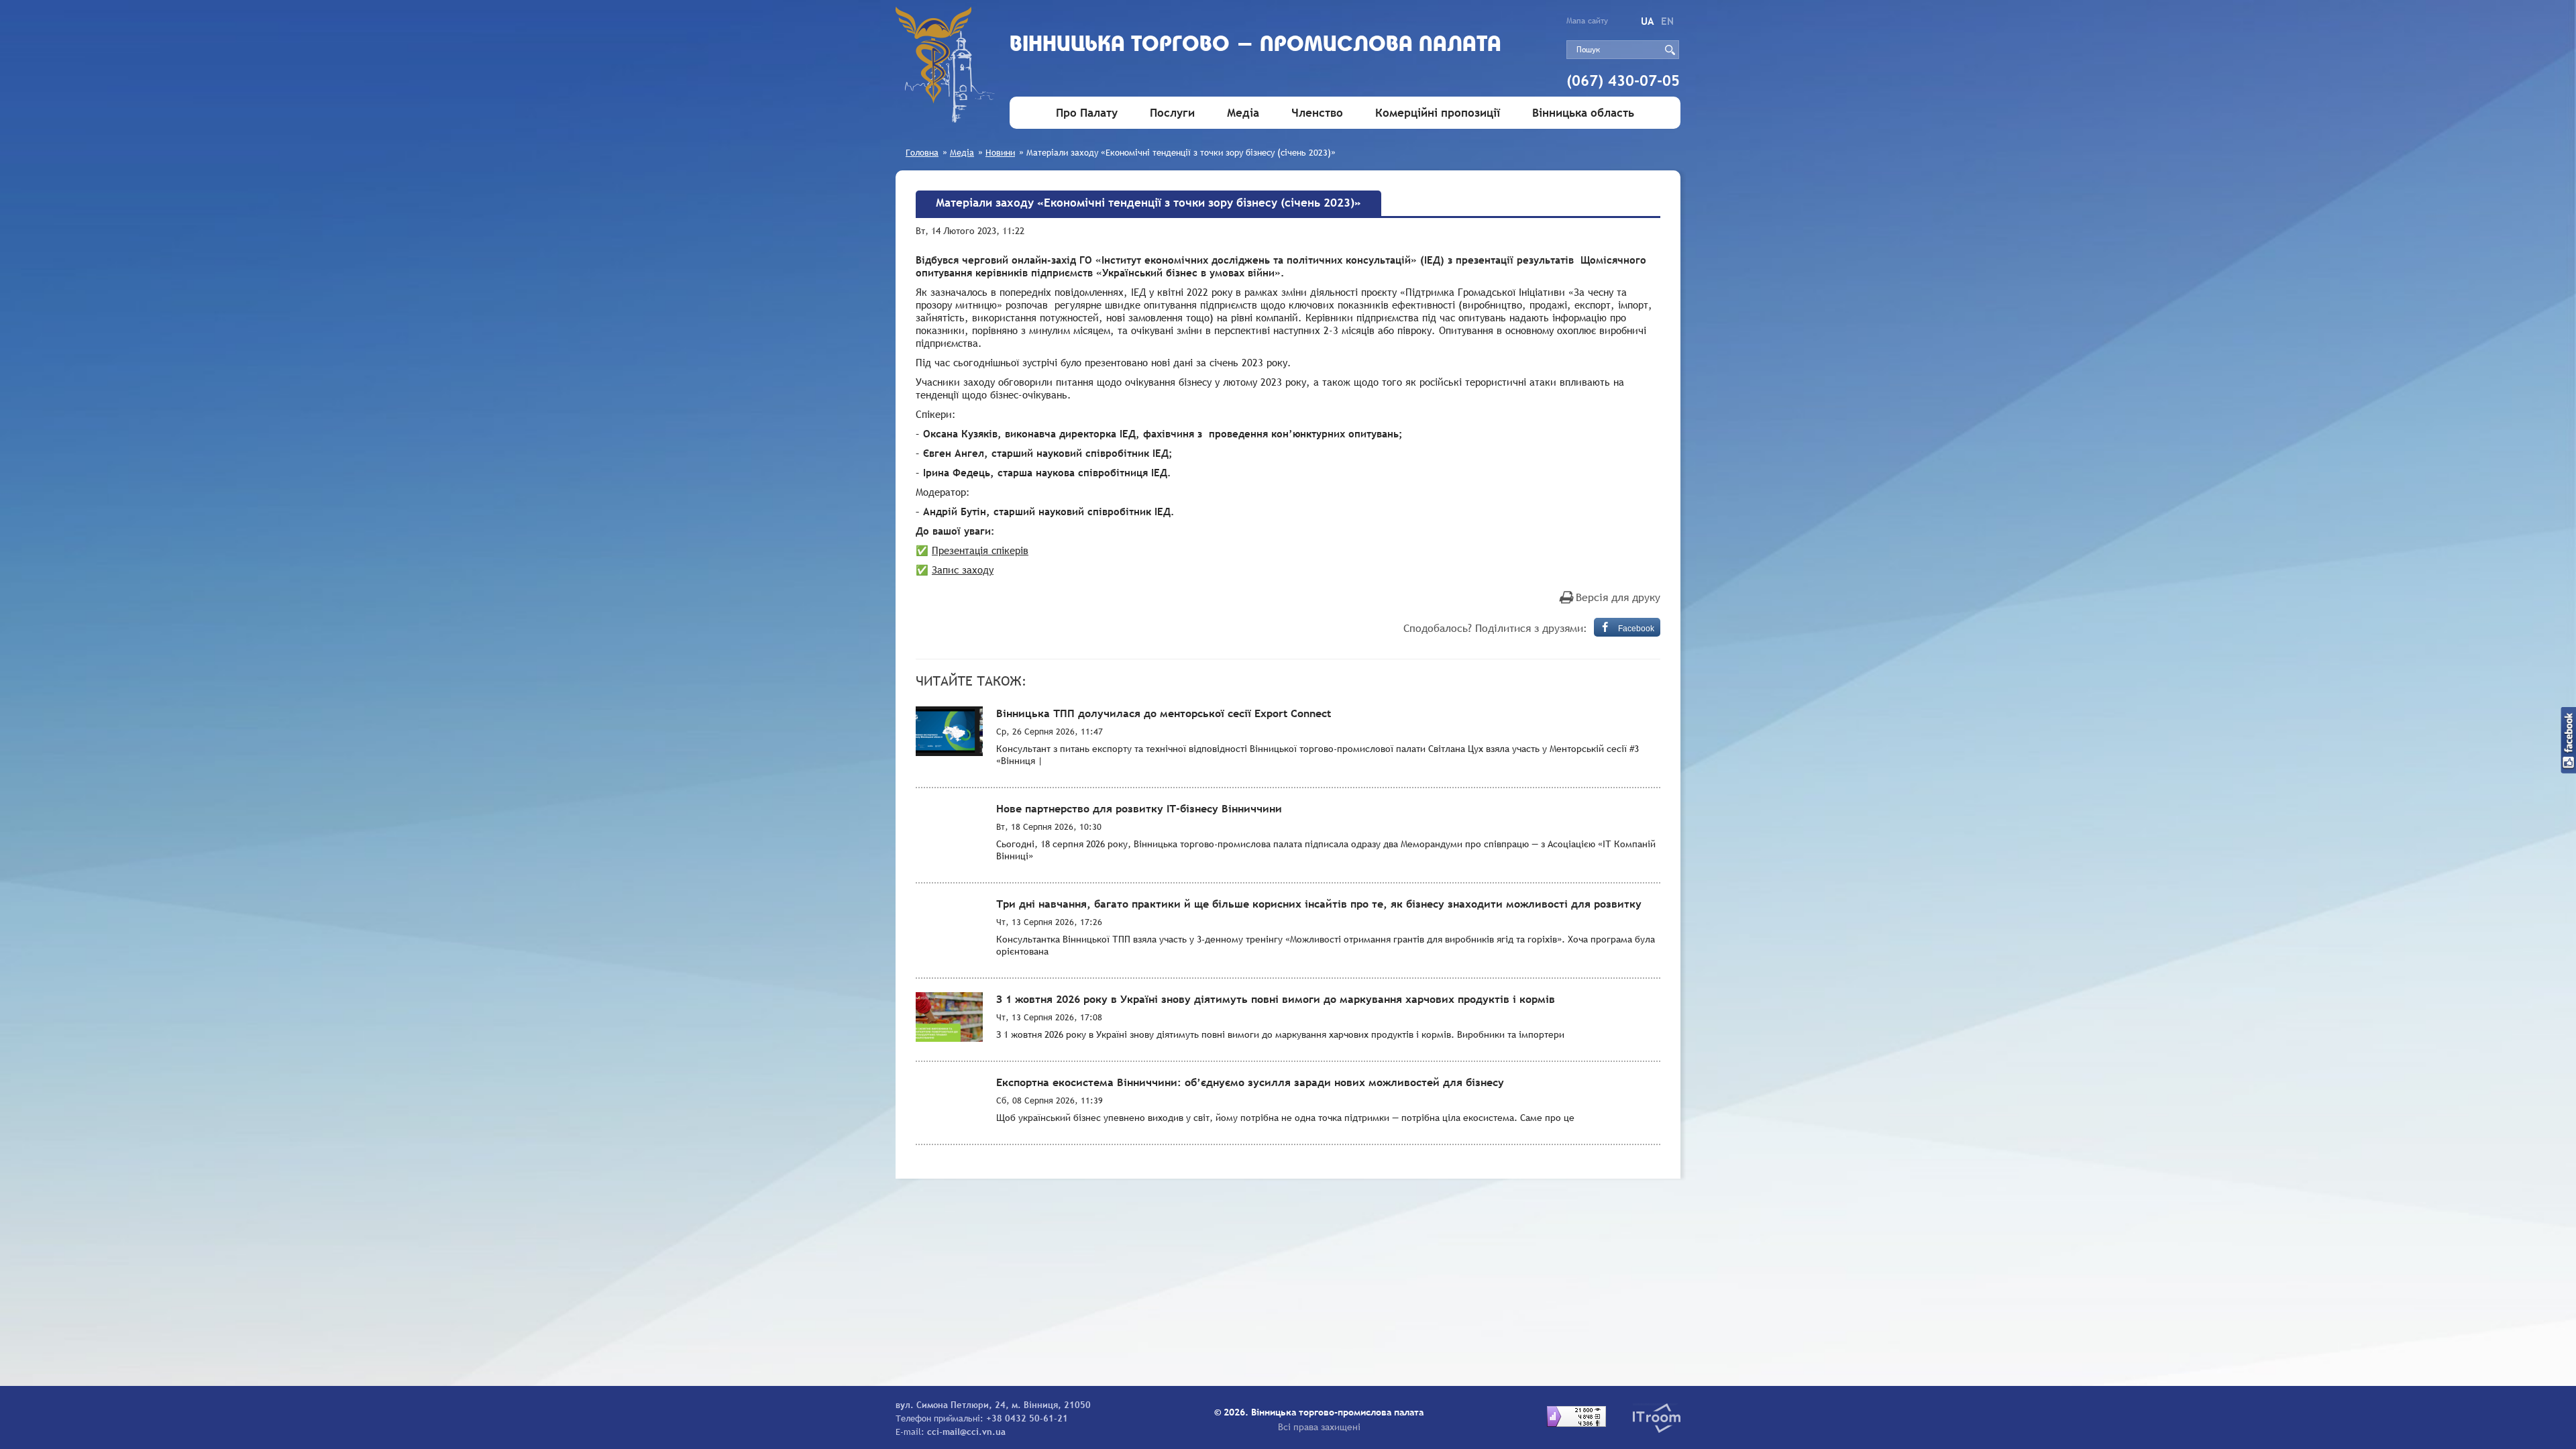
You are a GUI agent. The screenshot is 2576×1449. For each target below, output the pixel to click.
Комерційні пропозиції (1438, 113)
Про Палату (1087, 113)
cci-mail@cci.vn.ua (966, 1432)
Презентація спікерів (980, 550)
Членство (1317, 113)
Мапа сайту (1587, 21)
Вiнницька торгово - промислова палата (1255, 45)
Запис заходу (963, 570)
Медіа (1243, 113)
